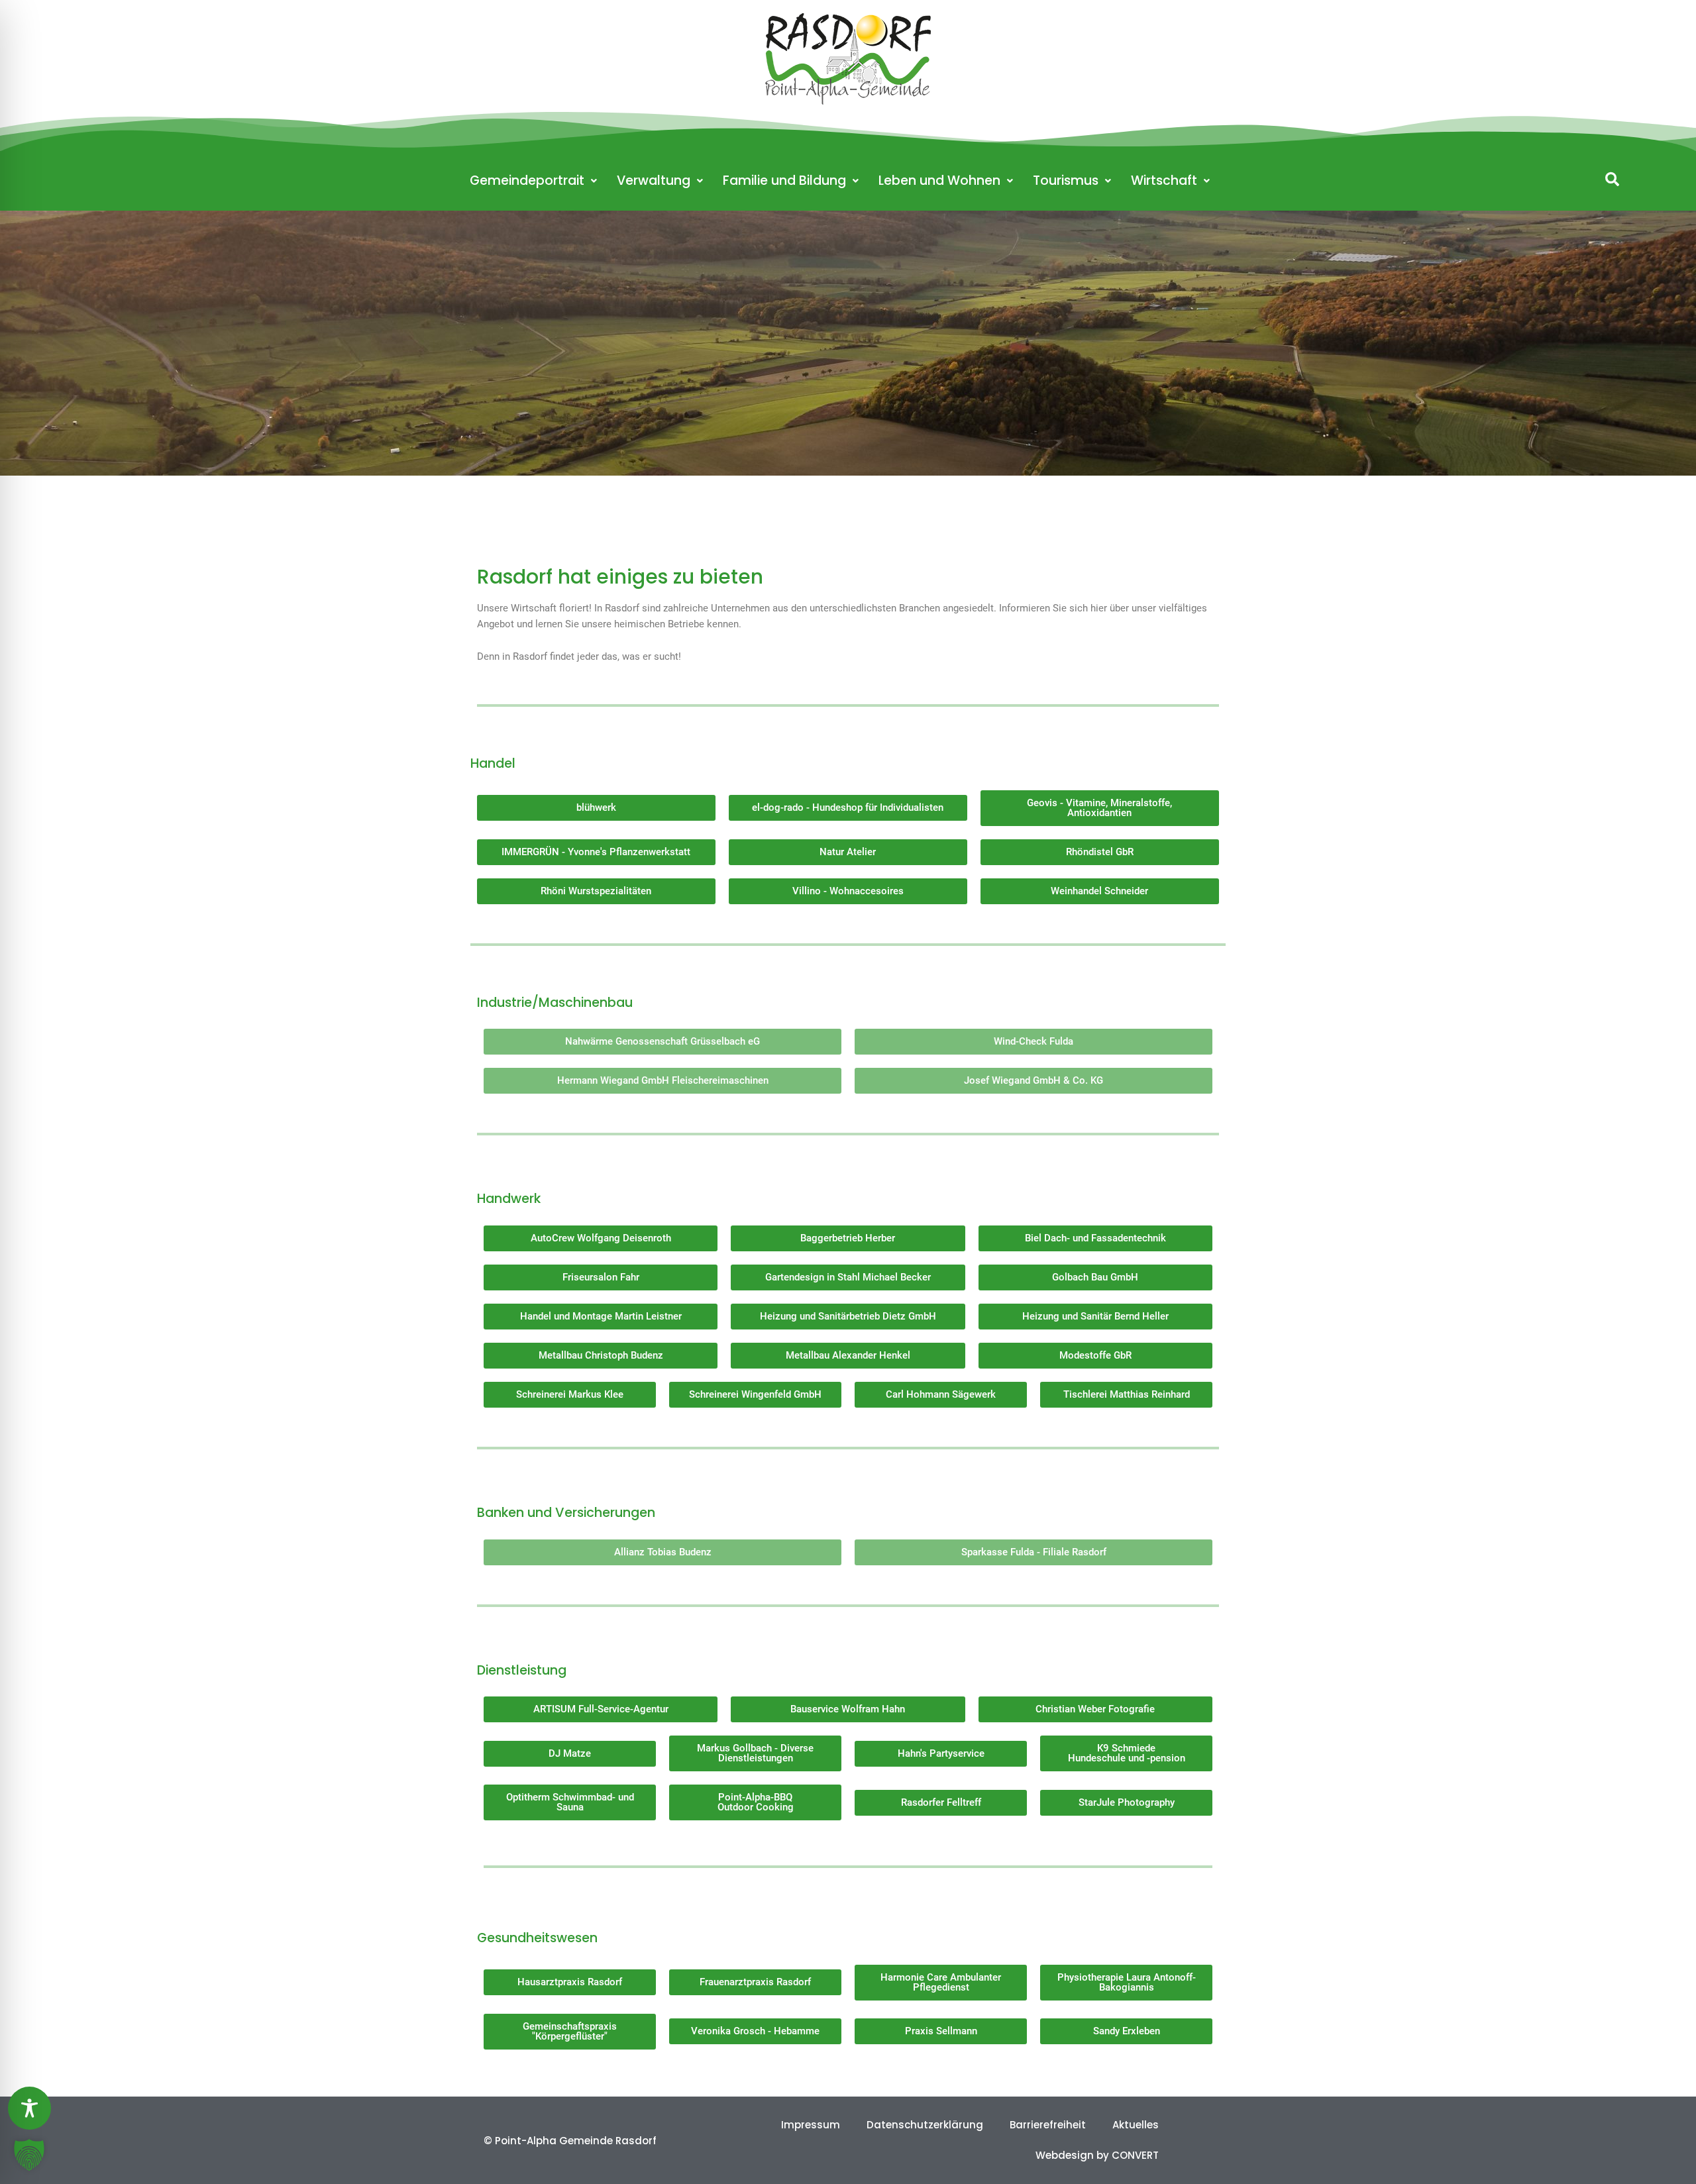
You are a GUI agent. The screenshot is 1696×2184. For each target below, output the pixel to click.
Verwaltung (654, 181)
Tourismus (1066, 181)
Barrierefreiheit (1048, 2125)
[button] (1612, 179)
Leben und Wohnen (939, 181)
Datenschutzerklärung (925, 2125)
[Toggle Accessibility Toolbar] (29, 2108)
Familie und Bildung (784, 181)
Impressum (811, 2125)
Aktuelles (1136, 2125)
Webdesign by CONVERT (1097, 2155)
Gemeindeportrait (527, 181)
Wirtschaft (1164, 181)
